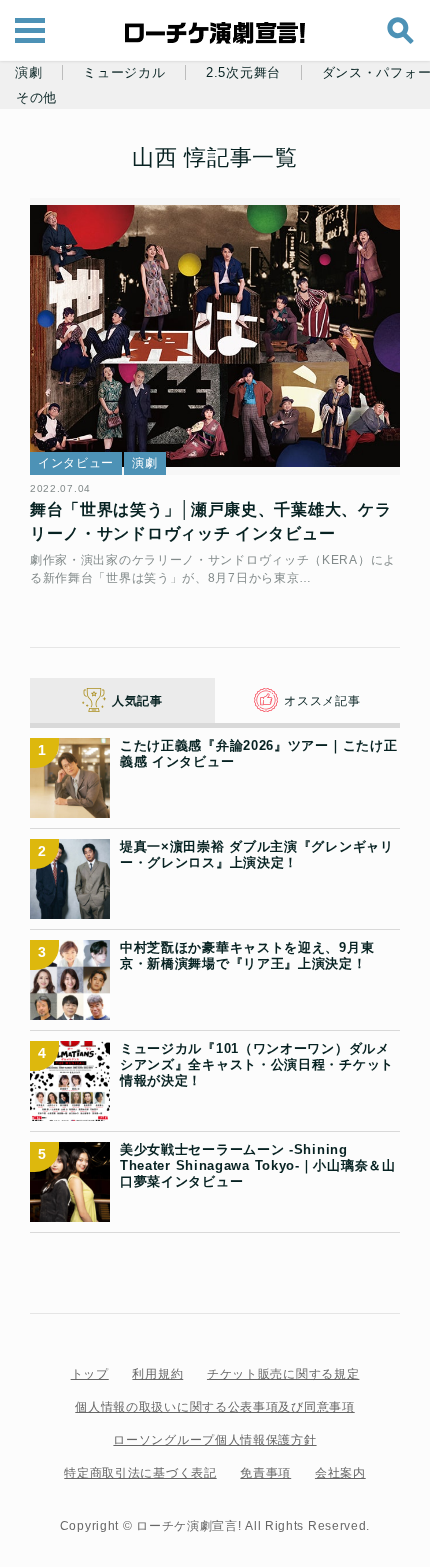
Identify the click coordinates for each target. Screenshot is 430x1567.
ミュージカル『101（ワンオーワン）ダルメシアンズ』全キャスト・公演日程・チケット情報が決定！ (257, 1065)
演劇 (28, 73)
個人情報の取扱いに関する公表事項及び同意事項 (214, 1407)
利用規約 (157, 1374)
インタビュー (76, 463)
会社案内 (340, 1473)
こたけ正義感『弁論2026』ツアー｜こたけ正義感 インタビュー (258, 753)
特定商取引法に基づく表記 (140, 1473)
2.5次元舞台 (243, 73)
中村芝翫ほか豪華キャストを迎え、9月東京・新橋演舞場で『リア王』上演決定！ (247, 955)
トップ (90, 1374)
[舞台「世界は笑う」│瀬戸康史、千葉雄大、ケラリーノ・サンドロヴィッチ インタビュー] (215, 337)
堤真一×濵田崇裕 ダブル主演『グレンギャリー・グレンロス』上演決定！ (257, 854)
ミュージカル (124, 73)
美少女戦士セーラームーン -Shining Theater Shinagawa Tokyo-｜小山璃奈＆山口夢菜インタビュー (258, 1166)
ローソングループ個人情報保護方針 (214, 1440)
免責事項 (265, 1473)
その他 (36, 98)
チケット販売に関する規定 (283, 1374)
